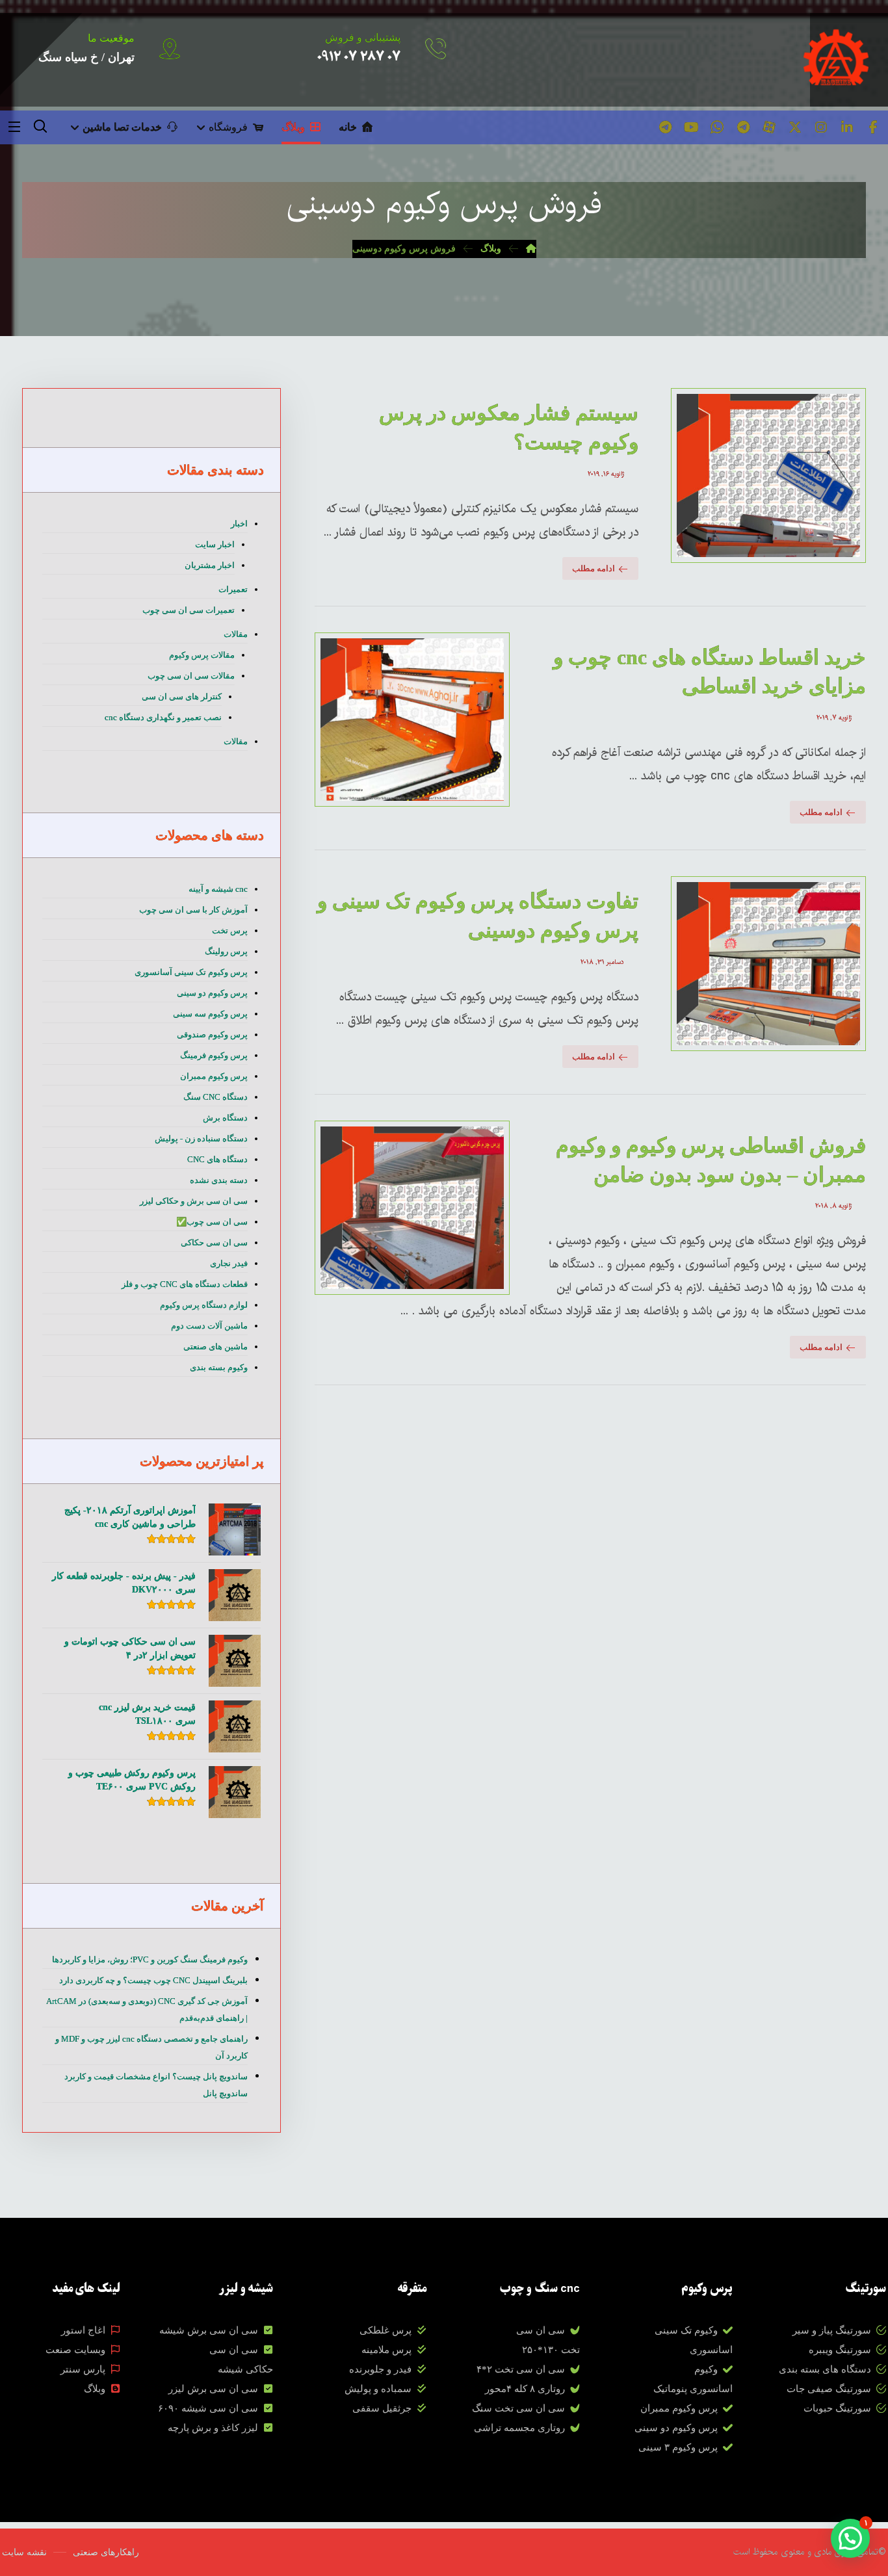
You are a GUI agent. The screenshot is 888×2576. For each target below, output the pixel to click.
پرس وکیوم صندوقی (212, 1034)
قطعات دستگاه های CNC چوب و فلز (185, 1284)
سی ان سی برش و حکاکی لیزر (194, 1201)
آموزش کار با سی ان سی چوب (193, 910)
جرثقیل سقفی (382, 2408)
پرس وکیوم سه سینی (210, 1014)
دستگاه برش (225, 1118)
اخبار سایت (215, 544)
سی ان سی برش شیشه (209, 2330)
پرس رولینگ (226, 951)
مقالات (236, 634)
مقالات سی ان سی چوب (191, 676)
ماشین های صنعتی (215, 1347)
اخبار (239, 524)
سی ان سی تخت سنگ (518, 2408)
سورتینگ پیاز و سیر (832, 2330)
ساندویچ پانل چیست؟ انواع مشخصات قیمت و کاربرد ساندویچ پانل (156, 2085)
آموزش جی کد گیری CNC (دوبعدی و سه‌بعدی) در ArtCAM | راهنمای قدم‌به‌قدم (147, 2010)
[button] (873, 127)
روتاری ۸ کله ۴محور (525, 2389)
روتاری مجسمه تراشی (519, 2428)
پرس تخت (230, 930)
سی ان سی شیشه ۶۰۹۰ (208, 2408)
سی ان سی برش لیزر (213, 2389)
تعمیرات (233, 589)
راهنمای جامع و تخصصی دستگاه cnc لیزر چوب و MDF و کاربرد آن (151, 2047)
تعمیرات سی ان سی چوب (189, 610)
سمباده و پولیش (378, 2389)
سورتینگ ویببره (840, 2350)
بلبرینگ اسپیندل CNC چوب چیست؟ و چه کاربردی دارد (153, 1980)
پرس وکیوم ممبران (214, 1076)
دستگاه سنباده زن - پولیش (201, 1138)
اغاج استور (83, 2330)
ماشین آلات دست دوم (209, 1326)
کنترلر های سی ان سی (182, 696)
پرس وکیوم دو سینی (212, 993)
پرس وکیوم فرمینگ (214, 1055)
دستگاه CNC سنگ (215, 1097)
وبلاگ (95, 2389)
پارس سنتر (83, 2369)
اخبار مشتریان (210, 565)
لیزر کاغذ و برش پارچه (213, 2428)
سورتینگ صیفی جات (829, 2389)
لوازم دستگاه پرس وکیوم (204, 1305)
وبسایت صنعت (75, 2350)
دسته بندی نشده (219, 1180)
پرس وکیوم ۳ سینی (678, 2447)
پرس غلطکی (385, 2330)
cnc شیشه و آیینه (218, 889)
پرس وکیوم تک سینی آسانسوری (191, 972)
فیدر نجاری (229, 1263)
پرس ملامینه (386, 2350)
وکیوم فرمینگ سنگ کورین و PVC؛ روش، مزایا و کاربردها (150, 1959)
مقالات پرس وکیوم (202, 655)
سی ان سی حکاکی (214, 1242)
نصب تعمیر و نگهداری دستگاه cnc (163, 717)
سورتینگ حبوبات (837, 2408)
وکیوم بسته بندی (219, 1367)
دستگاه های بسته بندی (825, 2369)
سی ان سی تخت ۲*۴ (521, 2369)
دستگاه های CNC (217, 1159)
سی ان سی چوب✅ (212, 1222)
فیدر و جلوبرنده (380, 2369)
